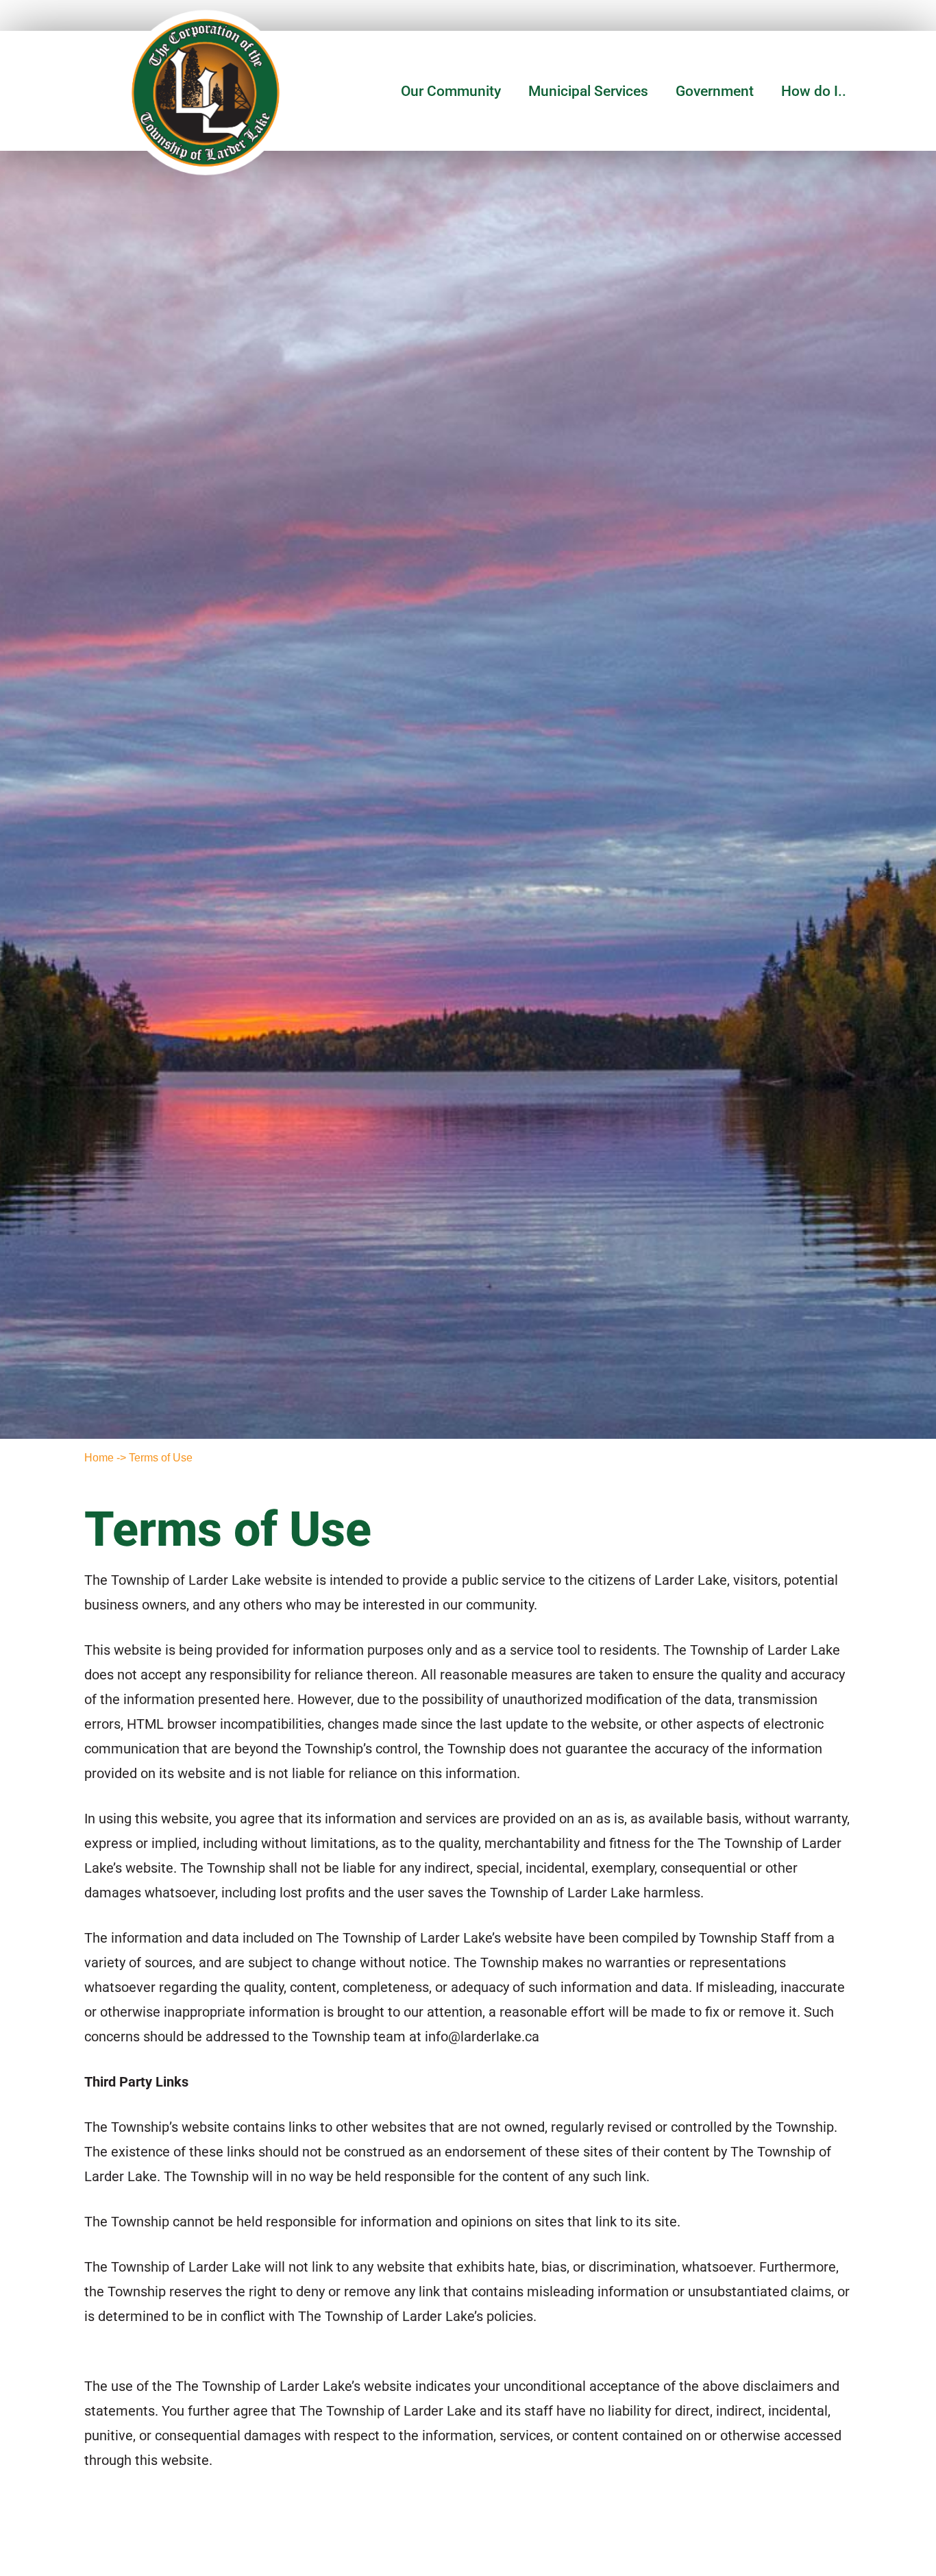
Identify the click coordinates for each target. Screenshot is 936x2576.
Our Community (451, 91)
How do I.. (814, 91)
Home (99, 1458)
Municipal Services (588, 91)
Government (715, 91)
